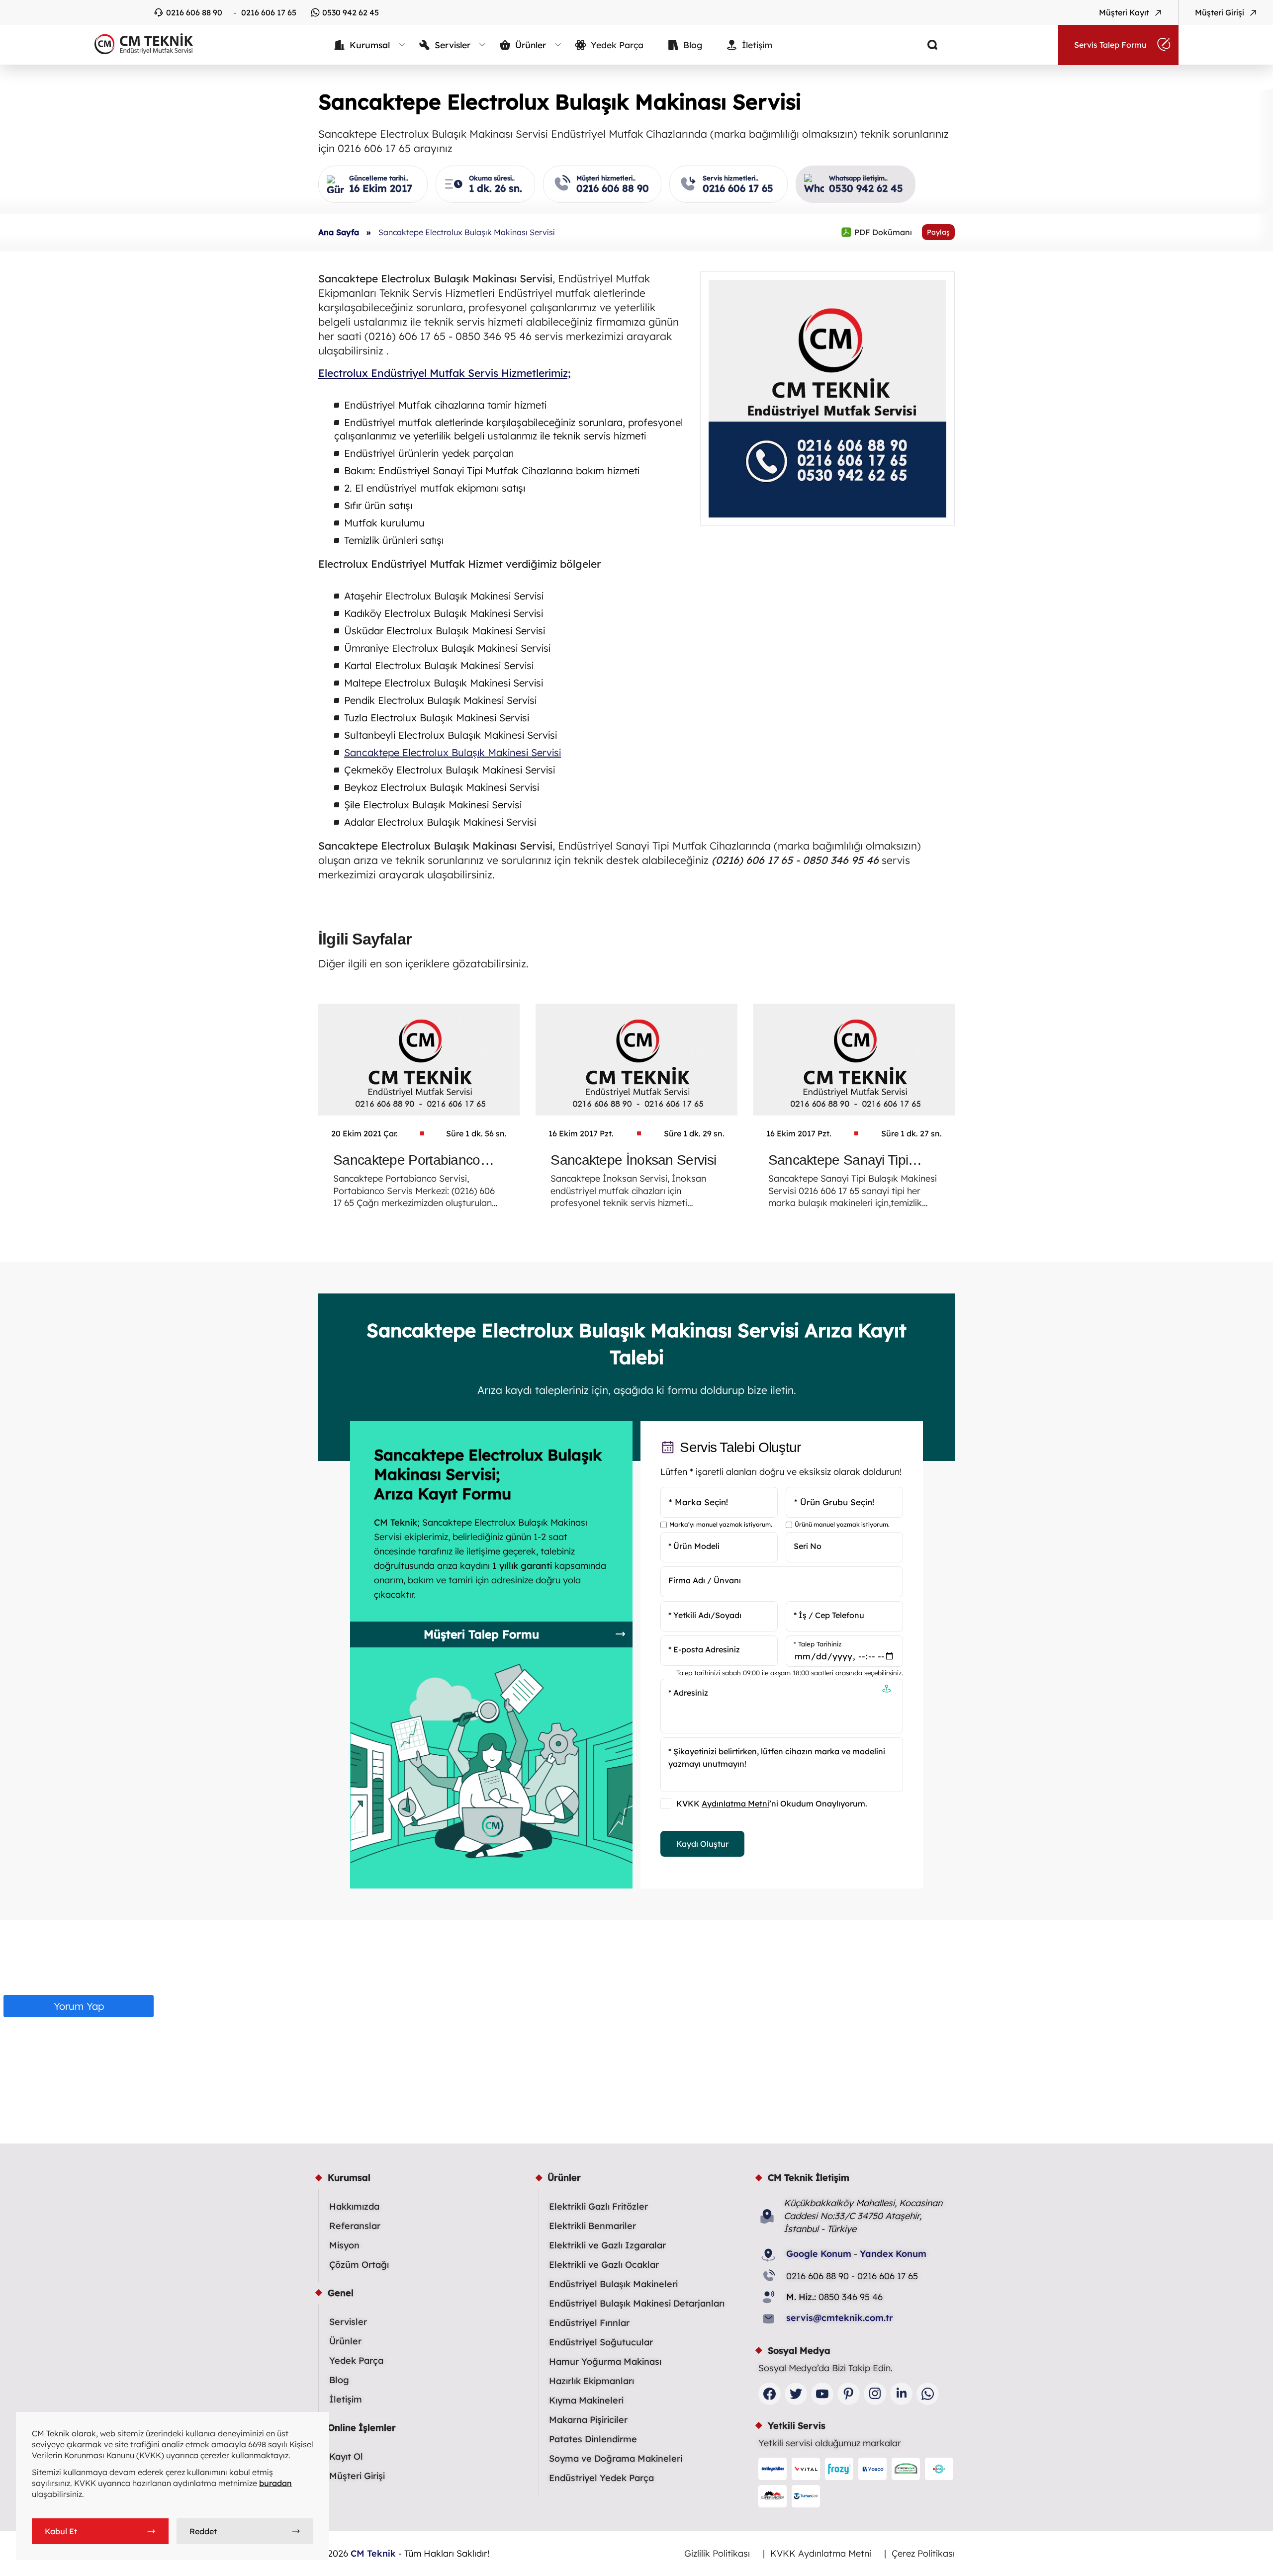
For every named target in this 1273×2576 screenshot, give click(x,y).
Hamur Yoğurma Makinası (605, 2361)
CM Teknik (373, 2553)
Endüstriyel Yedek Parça (601, 2478)
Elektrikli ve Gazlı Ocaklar (604, 2265)
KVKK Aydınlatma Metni (821, 2553)
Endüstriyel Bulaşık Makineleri (613, 2284)
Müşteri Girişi (357, 2476)
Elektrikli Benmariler (592, 2226)
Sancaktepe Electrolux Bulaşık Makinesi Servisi (453, 752)
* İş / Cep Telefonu (829, 1615)
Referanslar (355, 2226)
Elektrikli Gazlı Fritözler (598, 2206)
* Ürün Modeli (694, 1546)
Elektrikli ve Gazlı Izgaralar (607, 2245)
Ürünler (345, 2341)
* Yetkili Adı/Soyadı (705, 1615)
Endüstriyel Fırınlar (589, 2323)
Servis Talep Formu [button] (1110, 45)
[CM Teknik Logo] (139, 44)
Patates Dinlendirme (593, 2439)
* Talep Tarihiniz (818, 1644)
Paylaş (938, 232)
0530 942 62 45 (351, 12)
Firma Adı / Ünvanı (705, 1580)
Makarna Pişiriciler (588, 2420)
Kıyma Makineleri (586, 2400)
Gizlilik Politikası (717, 2553)
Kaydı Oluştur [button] (702, 1844)
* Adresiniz (688, 1693)
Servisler (348, 2322)
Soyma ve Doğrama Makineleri (616, 2458)
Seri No (808, 1546)
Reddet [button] (203, 2531)
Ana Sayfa (339, 232)
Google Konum (819, 2254)
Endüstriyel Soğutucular (601, 2342)
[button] (887, 1690)
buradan (275, 2483)
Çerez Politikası (923, 2553)
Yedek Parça (356, 2361)
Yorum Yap (79, 2006)
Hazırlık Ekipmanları (591, 2381)
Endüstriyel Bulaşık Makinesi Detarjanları (637, 2303)
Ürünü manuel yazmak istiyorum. (842, 1525)
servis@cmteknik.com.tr (840, 2318)
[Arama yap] (925, 45)
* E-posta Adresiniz (704, 1649)
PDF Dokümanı (876, 232)
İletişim (346, 2399)
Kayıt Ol (346, 2456)
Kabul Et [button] (61, 2531)
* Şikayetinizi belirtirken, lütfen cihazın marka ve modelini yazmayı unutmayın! (777, 1758)
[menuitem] (370, 45)
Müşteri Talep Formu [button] (481, 1634)
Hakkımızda (354, 2206)
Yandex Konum (893, 2254)
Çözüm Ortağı (359, 2265)
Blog (339, 2380)
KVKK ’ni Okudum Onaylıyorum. (772, 1804)
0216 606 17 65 (269, 12)
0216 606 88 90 (194, 12)
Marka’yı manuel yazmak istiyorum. (721, 1525)
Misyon (344, 2245)
